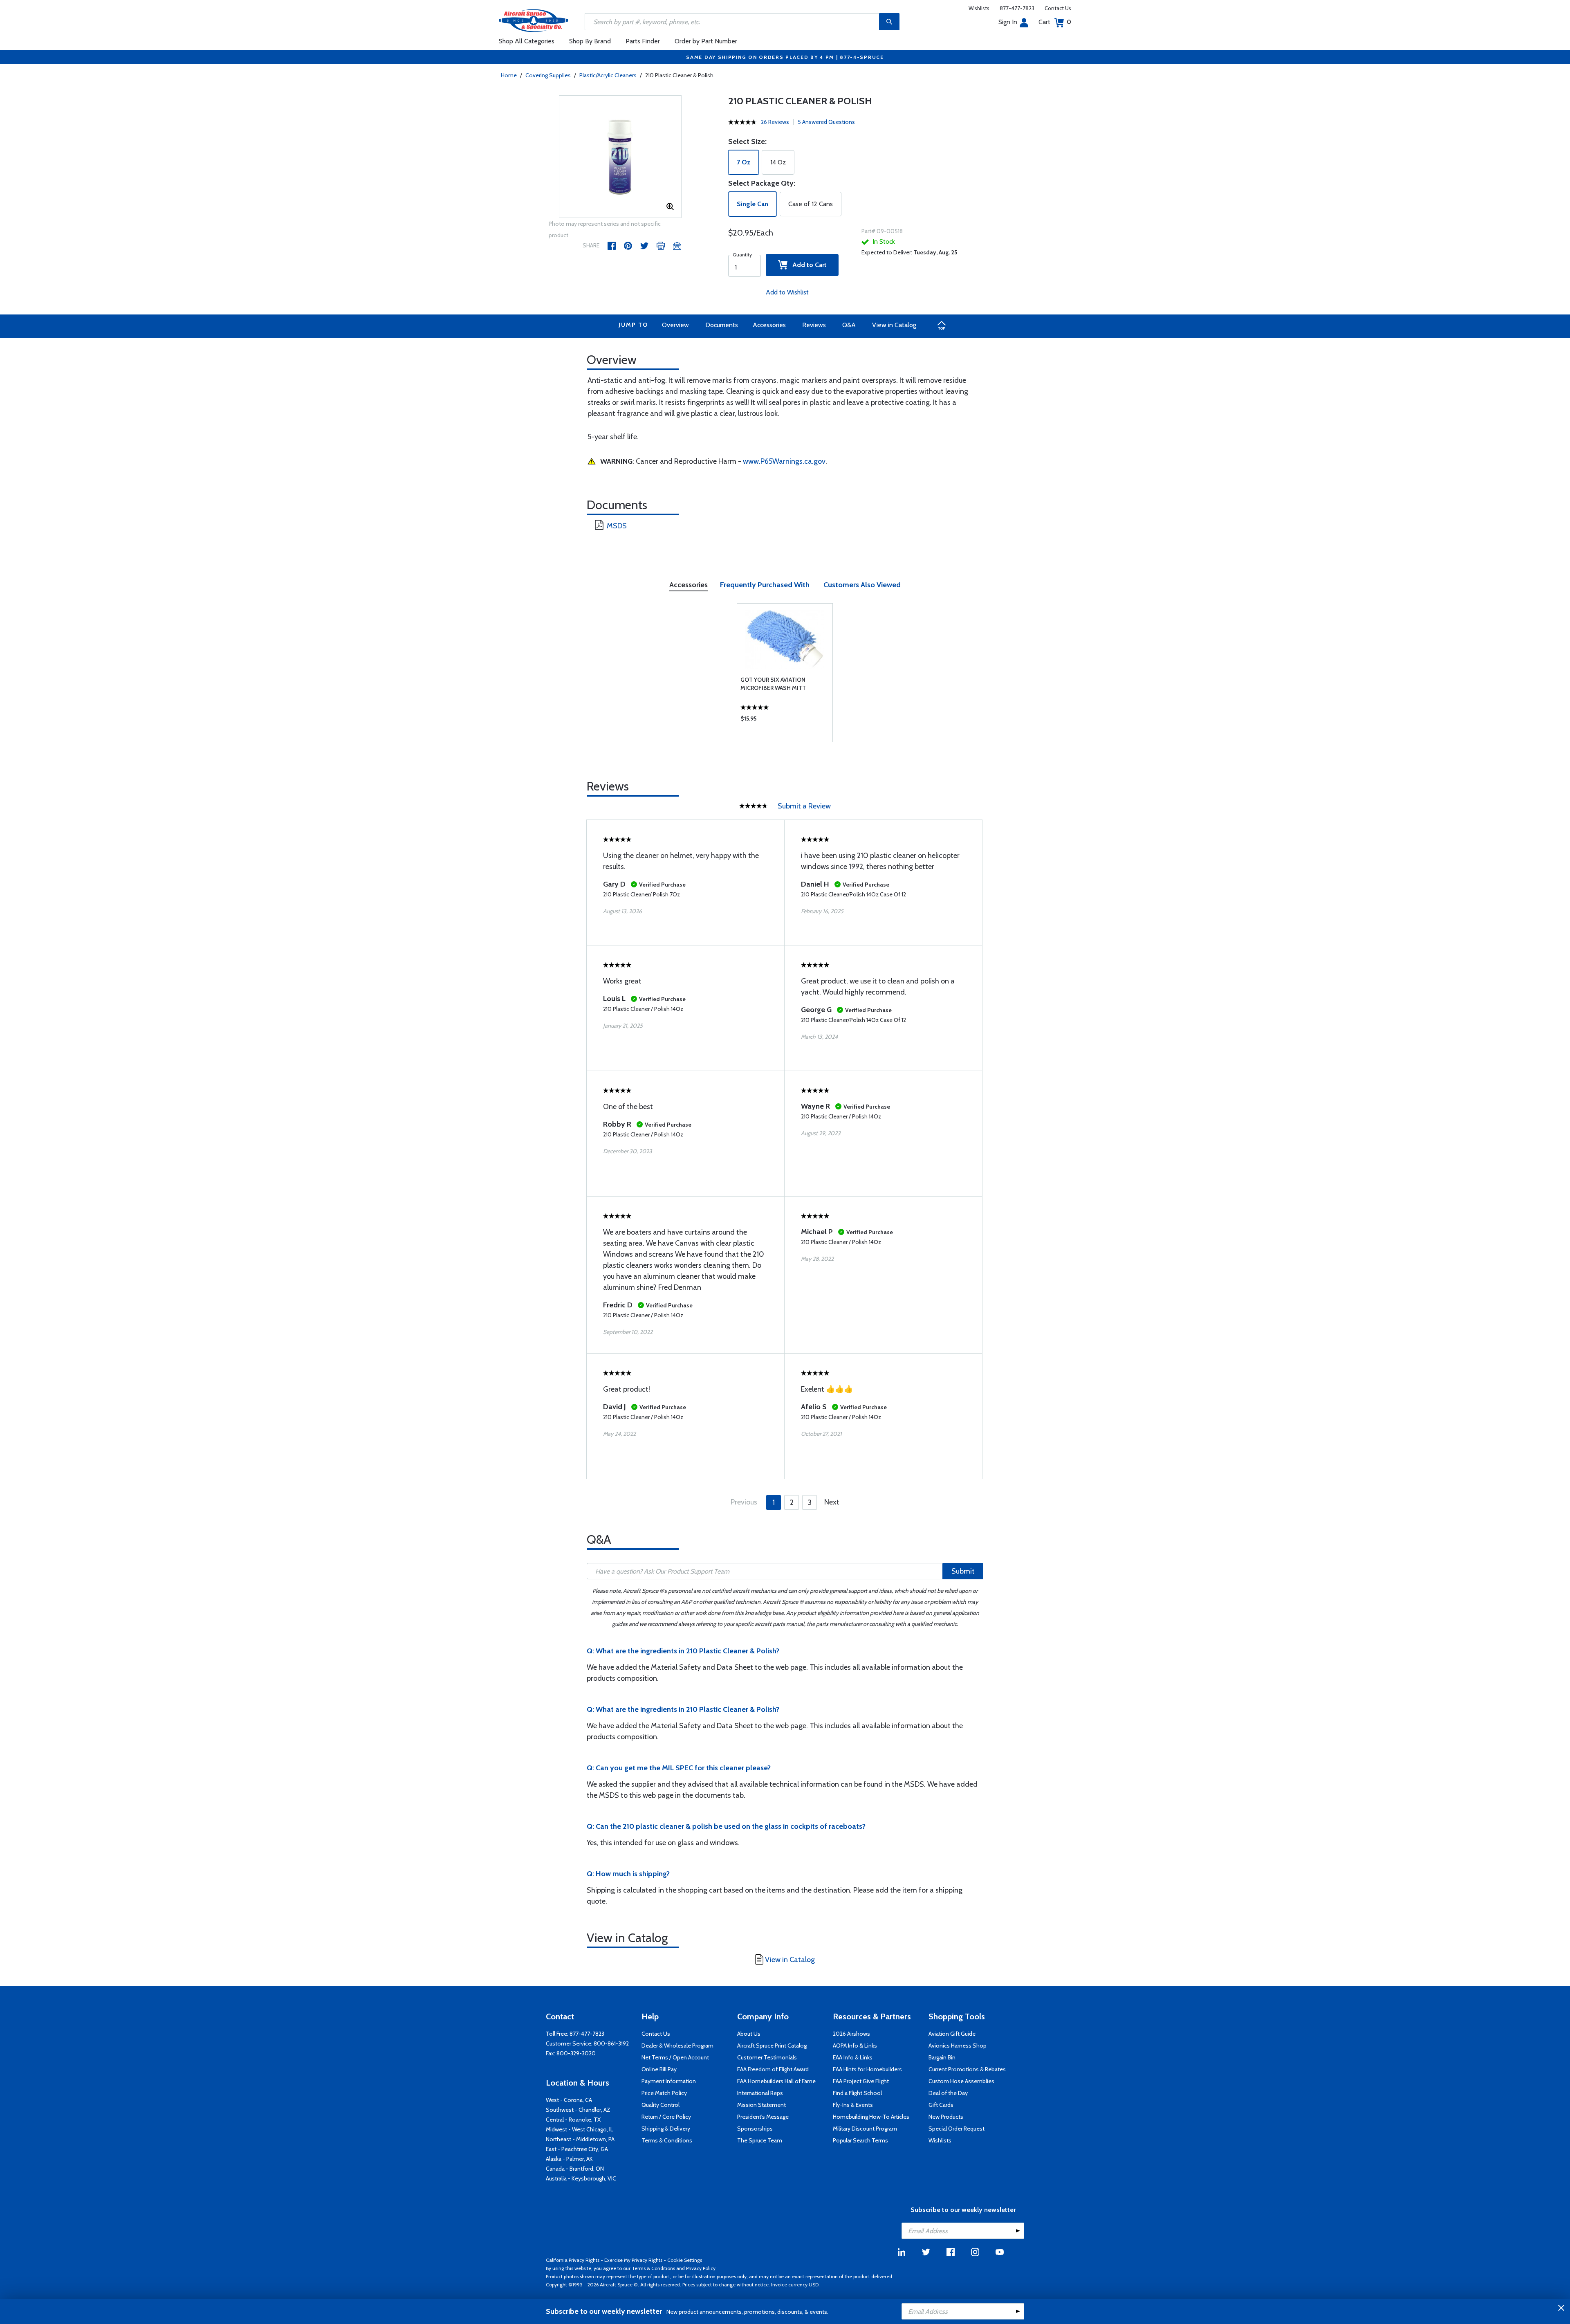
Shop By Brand (590, 41)
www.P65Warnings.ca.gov (784, 461)
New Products (946, 2117)
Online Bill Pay (659, 2069)
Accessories (769, 325)
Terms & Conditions (667, 2140)
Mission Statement (761, 2105)
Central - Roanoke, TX (573, 2120)
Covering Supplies (548, 75)
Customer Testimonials (767, 2057)
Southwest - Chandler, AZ (578, 2110)
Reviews (814, 325)
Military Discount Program (865, 2129)
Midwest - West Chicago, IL (580, 2129)
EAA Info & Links (853, 2057)
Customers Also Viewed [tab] (862, 585)
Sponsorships (755, 2129)
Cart (1055, 22)
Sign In (1008, 22)
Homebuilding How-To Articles (871, 2117)
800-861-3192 (611, 2043)
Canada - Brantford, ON (575, 2169)
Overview (675, 325)
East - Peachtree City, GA (577, 2149)
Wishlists (979, 8)
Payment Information (669, 2081)
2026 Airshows (851, 2034)
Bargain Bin (942, 2057)
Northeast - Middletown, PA (580, 2139)
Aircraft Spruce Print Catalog (772, 2046)
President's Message (763, 2117)
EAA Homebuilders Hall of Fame (776, 2081)
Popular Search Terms (860, 2140)
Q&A (849, 325)
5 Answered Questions (826, 122)
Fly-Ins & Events (853, 2105)
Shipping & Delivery (666, 2129)
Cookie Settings (685, 2260)
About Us (749, 2034)
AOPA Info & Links (855, 2046)
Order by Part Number (706, 41)
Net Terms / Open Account (675, 2057)
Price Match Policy (664, 2093)
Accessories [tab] (689, 585)
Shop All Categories (527, 41)
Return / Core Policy (666, 2117)
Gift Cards (941, 2105)
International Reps (760, 2093)
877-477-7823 (1017, 8)
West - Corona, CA (569, 2100)
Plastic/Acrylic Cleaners (608, 75)
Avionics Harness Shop (958, 2046)
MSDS (617, 526)
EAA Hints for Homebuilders (867, 2069)
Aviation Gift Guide (952, 2034)
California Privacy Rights (573, 2260)
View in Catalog (894, 325)
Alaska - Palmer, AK (569, 2159)
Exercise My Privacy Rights (633, 2260)
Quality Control (661, 2105)
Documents (722, 325)
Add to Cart (807, 265)
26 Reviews (775, 122)
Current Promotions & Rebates (967, 2069)
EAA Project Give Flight (861, 2081)
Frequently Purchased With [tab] (765, 585)
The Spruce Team (760, 2140)
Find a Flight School (857, 2093)
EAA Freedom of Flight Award (773, 2069)
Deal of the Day (948, 2093)
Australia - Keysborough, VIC (581, 2178)
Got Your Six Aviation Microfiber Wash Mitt (773, 684)
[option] (620, 157)
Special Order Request (957, 2129)
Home (509, 75)
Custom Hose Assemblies (961, 2081)
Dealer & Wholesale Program (677, 2046)
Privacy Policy (701, 2268)
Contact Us (1058, 8)
